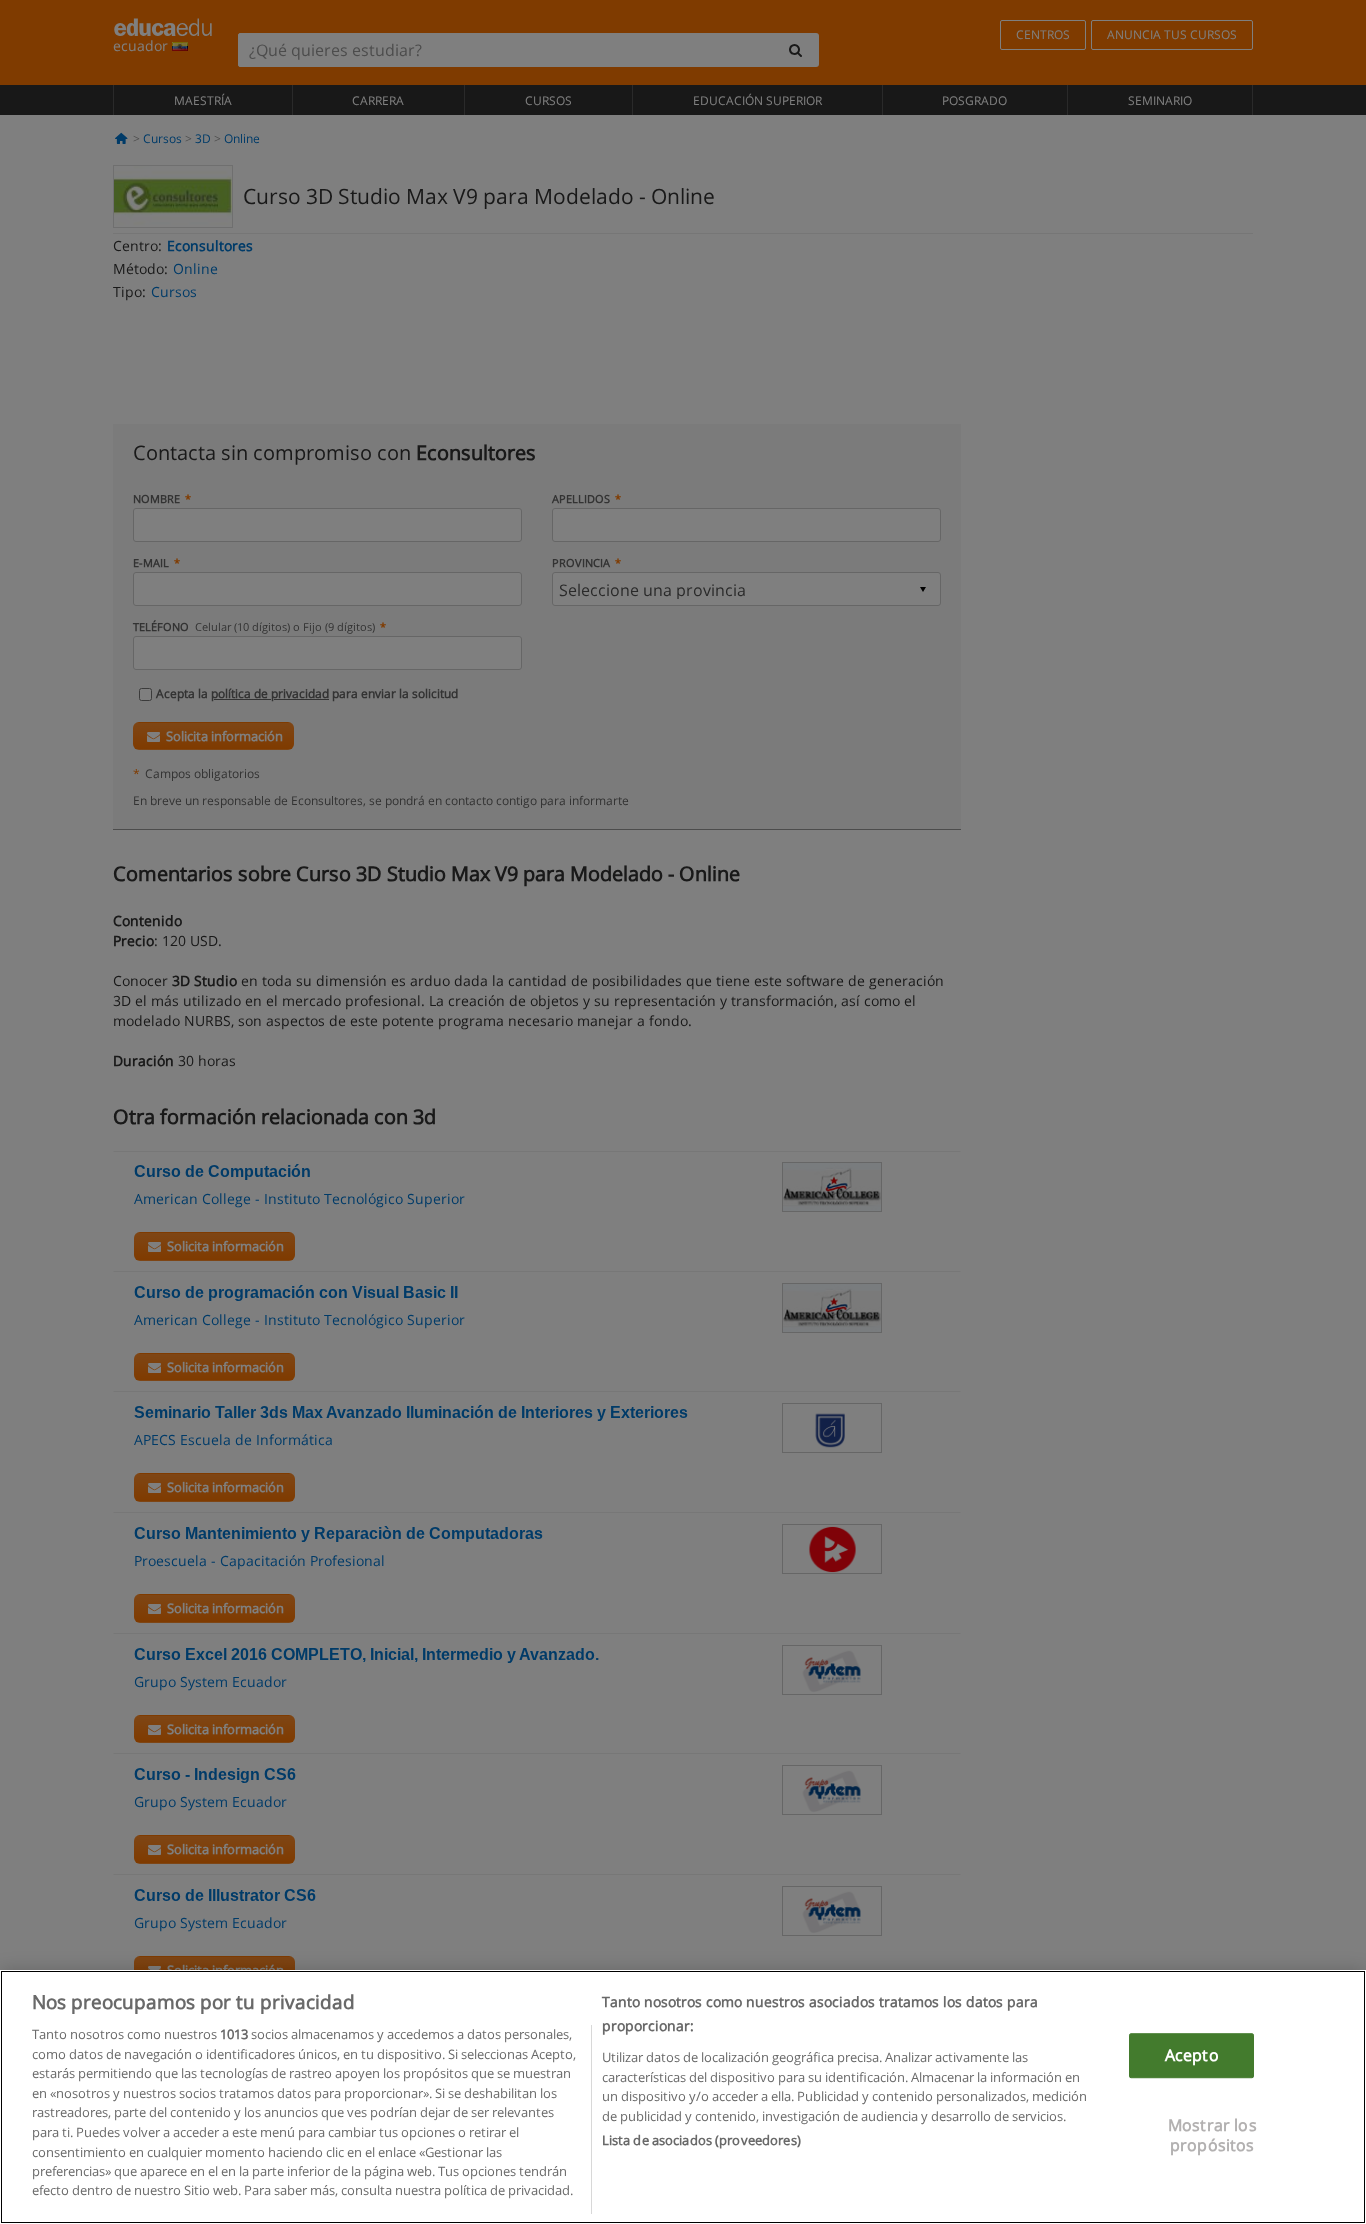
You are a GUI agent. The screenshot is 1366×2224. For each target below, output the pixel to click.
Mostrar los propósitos (1212, 2135)
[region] (683, 2097)
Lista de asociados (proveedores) (701, 2140)
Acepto (1192, 2055)
